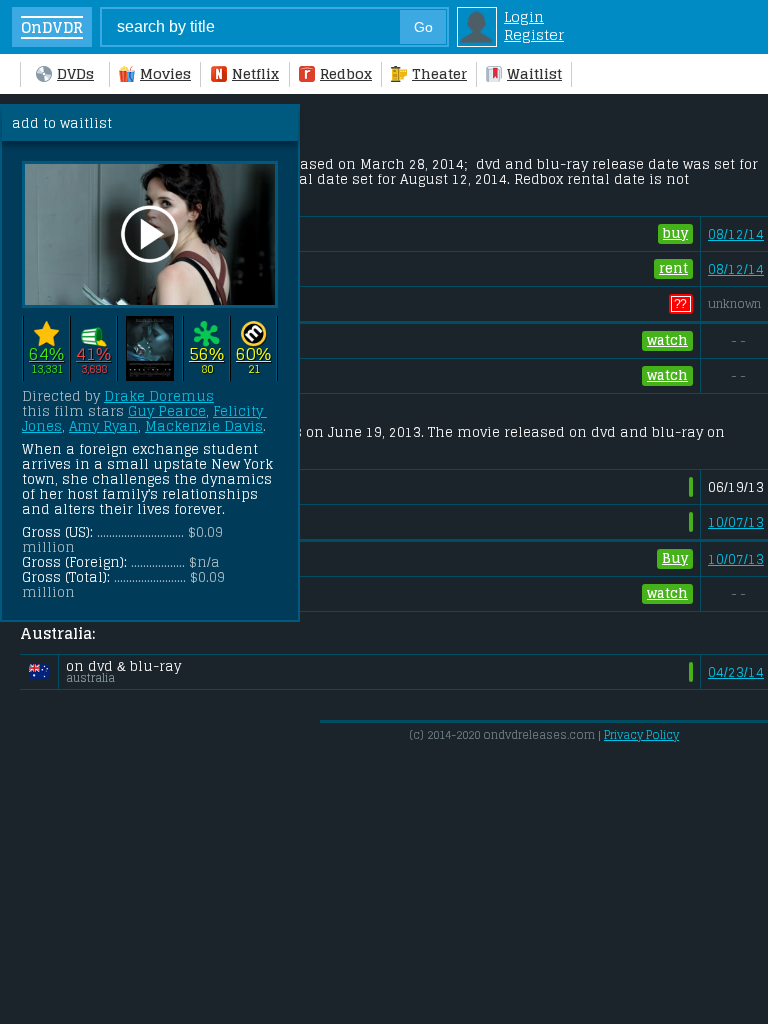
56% (206, 354)
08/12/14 (736, 234)
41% (93, 354)
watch (667, 340)
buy (675, 233)
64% (46, 354)
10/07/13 (736, 522)
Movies (165, 74)
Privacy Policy (641, 735)
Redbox (346, 74)
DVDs (75, 74)
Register (534, 35)
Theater (439, 74)
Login (524, 17)
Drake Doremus (159, 396)
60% (253, 354)
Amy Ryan (103, 426)
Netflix (255, 74)
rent (673, 268)
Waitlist (534, 74)
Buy (675, 558)
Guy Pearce (167, 411)
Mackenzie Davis (204, 426)
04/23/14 (736, 672)
